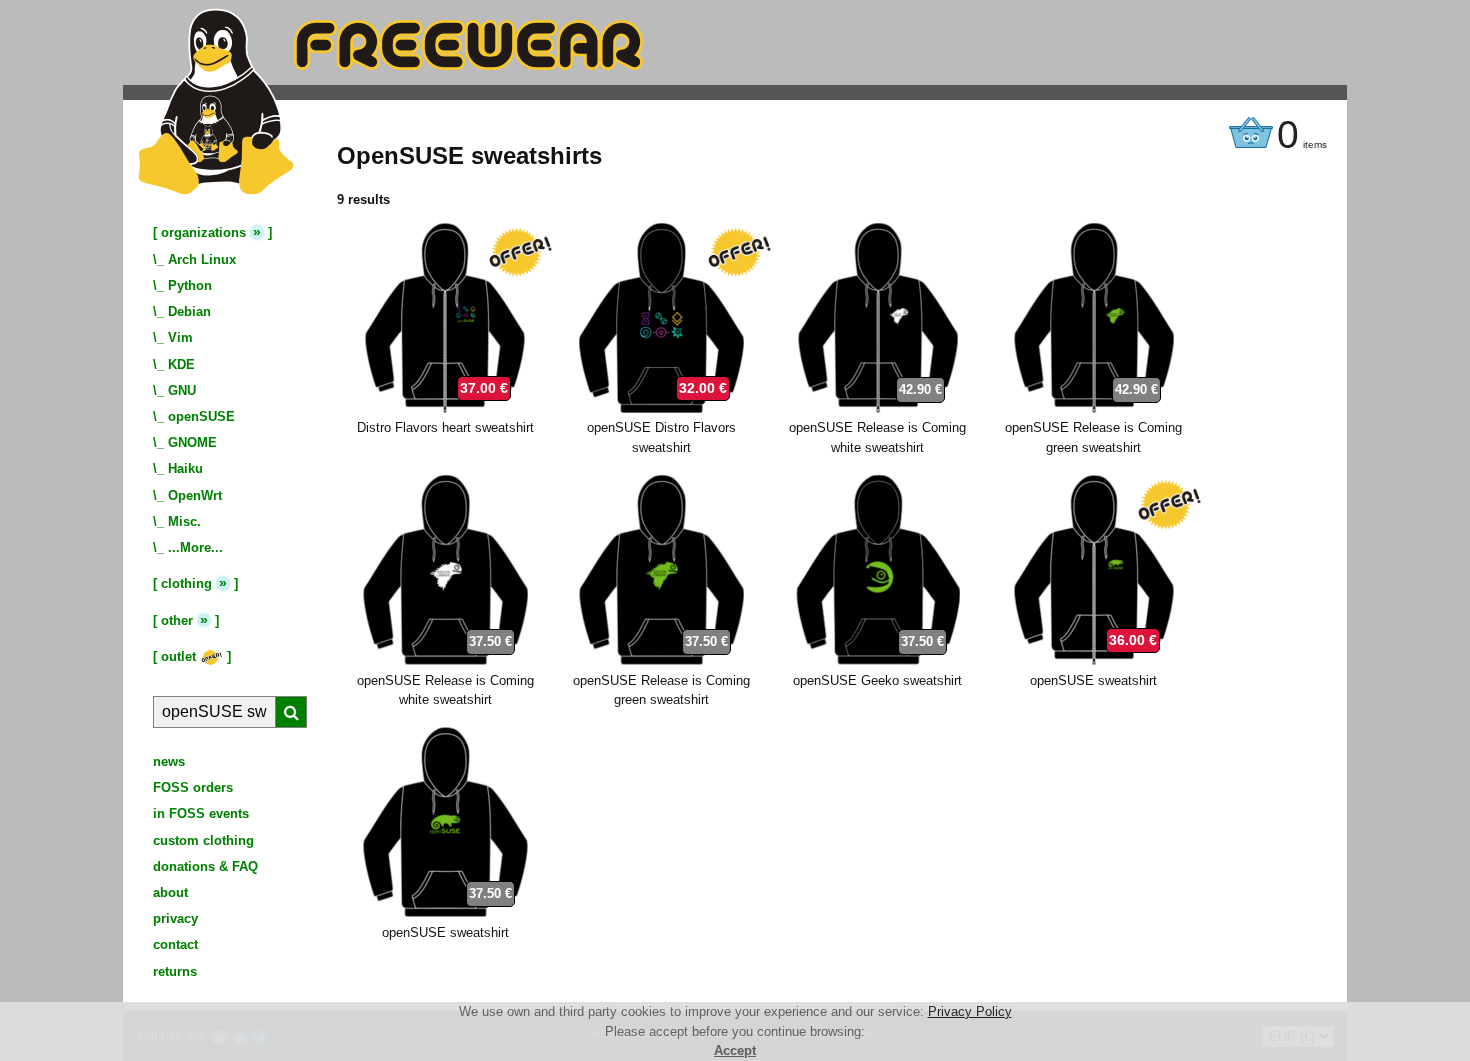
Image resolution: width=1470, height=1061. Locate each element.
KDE (181, 364)
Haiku (185, 468)
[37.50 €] (445, 660)
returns (175, 971)
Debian (189, 311)
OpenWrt (195, 495)
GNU (182, 390)
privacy (175, 918)
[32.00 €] (661, 408)
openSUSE (201, 416)
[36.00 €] (1094, 660)
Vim (180, 337)
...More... (195, 547)
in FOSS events (201, 813)
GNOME (192, 442)
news (169, 761)
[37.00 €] (445, 408)
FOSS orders (193, 787)
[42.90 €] (878, 408)
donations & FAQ (205, 866)
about (170, 892)
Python (190, 285)
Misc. (184, 521)
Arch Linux (202, 259)
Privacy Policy (970, 1011)
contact (175, 944)
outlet (180, 656)
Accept (735, 1050)
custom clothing (203, 840)
